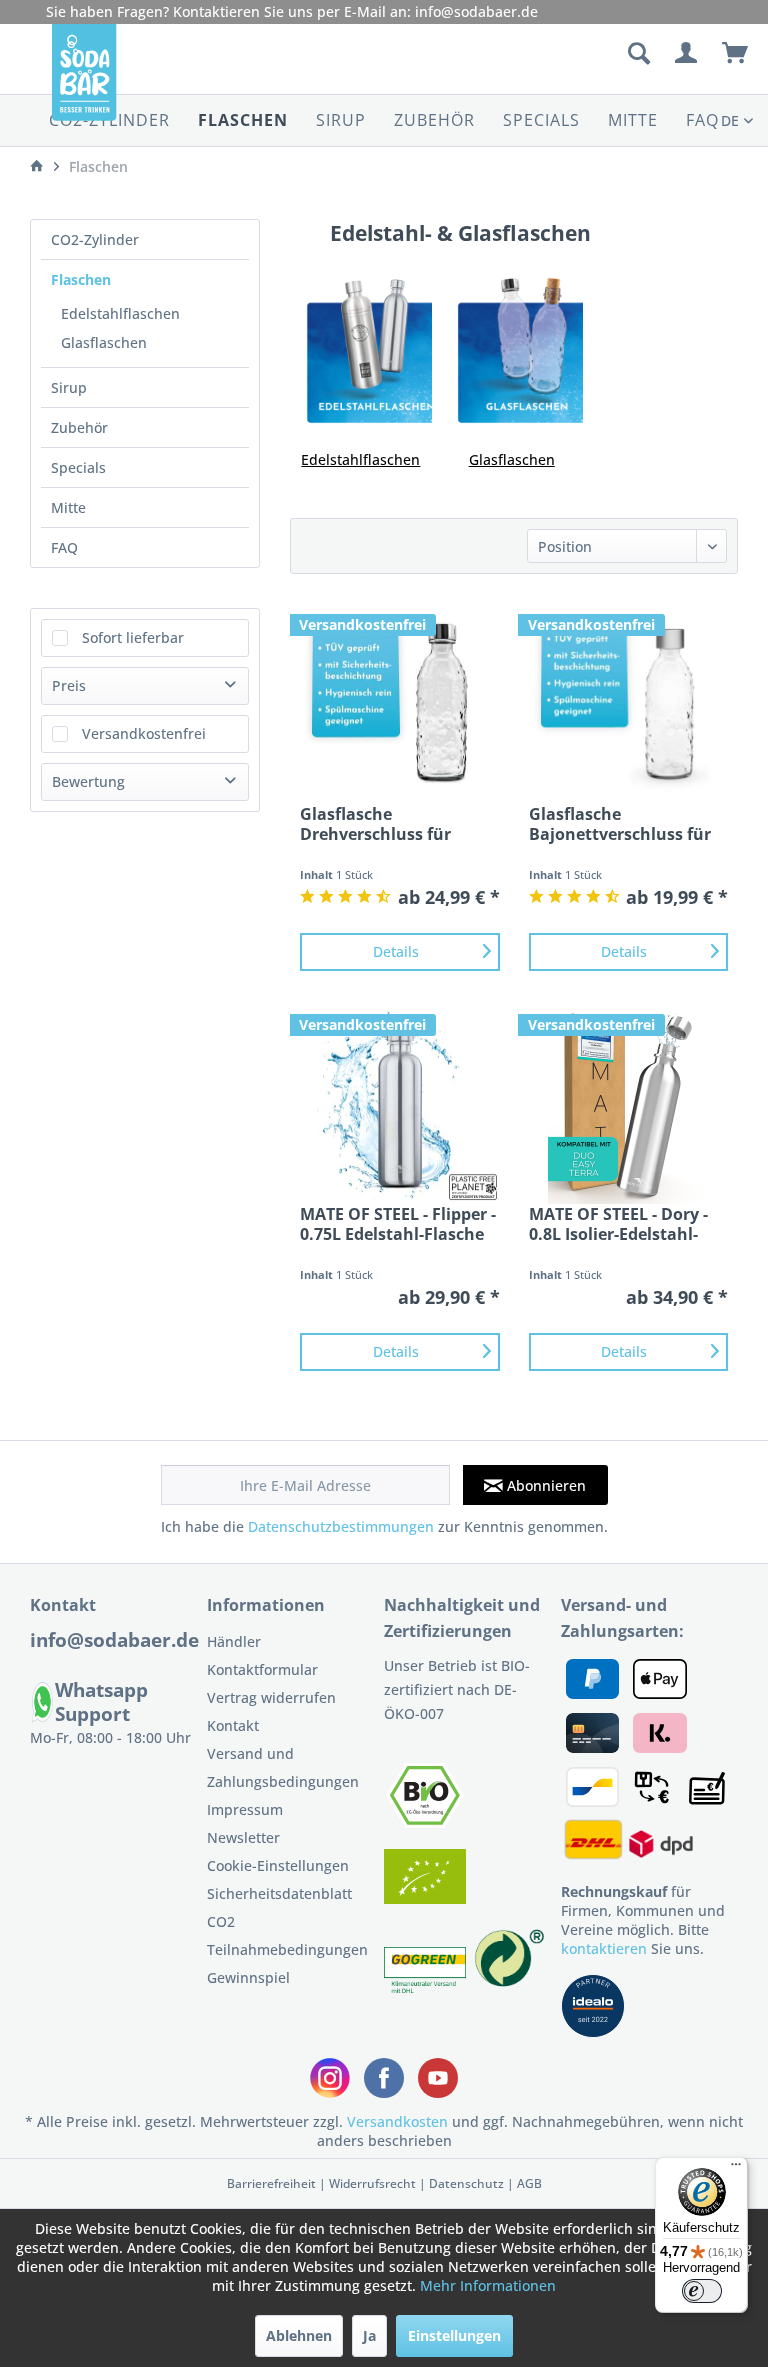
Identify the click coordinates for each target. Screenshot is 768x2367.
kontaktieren (604, 1948)
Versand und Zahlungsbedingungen (283, 1767)
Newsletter (243, 1837)
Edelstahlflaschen (120, 313)
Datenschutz (466, 2183)
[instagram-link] (330, 2078)
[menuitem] (533, 54)
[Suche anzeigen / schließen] (638, 54)
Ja (369, 2335)
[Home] (37, 167)
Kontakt (233, 1725)
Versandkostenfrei (144, 733)
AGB (529, 2183)
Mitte (68, 507)
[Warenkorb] (736, 54)
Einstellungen (454, 2335)
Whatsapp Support (101, 1702)
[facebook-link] (384, 2078)
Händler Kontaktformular (262, 1655)
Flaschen (81, 279)
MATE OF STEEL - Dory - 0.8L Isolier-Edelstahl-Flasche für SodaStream (623, 1224)
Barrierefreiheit (271, 2183)
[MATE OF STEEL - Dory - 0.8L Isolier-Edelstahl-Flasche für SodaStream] (628, 1104)
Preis (69, 685)
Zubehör (79, 427)
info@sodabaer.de (476, 11)
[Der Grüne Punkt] (510, 1987)
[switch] (702, 2291)
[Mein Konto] (687, 54)
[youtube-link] (438, 2078)
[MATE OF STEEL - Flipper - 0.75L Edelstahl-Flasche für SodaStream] (399, 1104)
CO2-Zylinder (95, 239)
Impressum (245, 1809)
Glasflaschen (104, 342)
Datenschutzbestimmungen (341, 1526)
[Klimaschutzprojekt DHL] (427, 1987)
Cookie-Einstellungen (278, 1865)
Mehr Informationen (488, 2285)
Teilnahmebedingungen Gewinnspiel (287, 1963)
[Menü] (736, 2169)
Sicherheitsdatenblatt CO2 (279, 1907)
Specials (78, 467)
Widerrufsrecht (372, 2183)
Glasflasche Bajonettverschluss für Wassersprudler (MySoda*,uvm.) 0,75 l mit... (620, 824)
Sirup (69, 387)
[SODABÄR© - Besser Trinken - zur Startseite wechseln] (84, 80)
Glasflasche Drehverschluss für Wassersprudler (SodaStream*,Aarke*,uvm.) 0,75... (399, 824)
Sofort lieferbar (133, 637)
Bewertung (88, 781)
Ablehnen (299, 2335)
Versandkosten (397, 2121)
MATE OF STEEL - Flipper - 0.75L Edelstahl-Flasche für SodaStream (398, 1224)
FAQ (64, 547)
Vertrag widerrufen (271, 1697)
